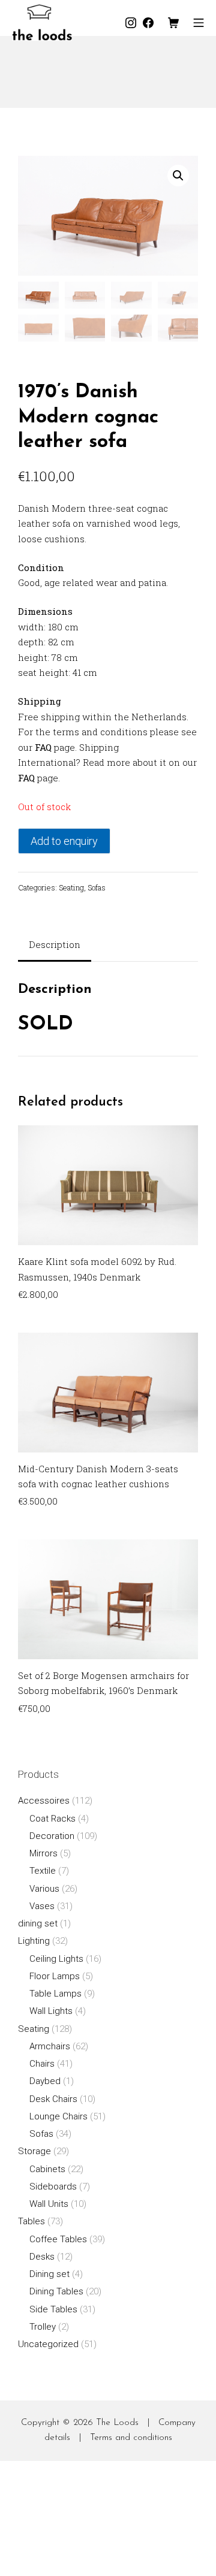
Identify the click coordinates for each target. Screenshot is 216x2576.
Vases (42, 1906)
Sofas (97, 887)
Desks (42, 2257)
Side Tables (53, 2309)
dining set (38, 1923)
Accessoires (44, 1801)
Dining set (49, 2274)
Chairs (42, 2064)
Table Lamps (55, 1994)
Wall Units (49, 2204)
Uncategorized (48, 2344)
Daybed (45, 2081)
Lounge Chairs (58, 2116)
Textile (43, 1871)
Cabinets (47, 2169)
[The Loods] (42, 22)
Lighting (34, 1941)
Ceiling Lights (56, 1959)
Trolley (43, 2327)
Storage (34, 2151)
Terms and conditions (131, 2438)
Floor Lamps (55, 1976)
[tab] (55, 946)
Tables (31, 2221)
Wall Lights (51, 2011)
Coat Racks (52, 1819)
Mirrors (43, 1853)
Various (44, 1889)
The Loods (117, 2423)
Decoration (52, 1836)
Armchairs (50, 2046)
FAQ (43, 747)
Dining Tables (56, 2291)
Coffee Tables (58, 2239)
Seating (71, 887)
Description (55, 944)
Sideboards (53, 2187)
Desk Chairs (53, 2099)
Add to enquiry (64, 841)
